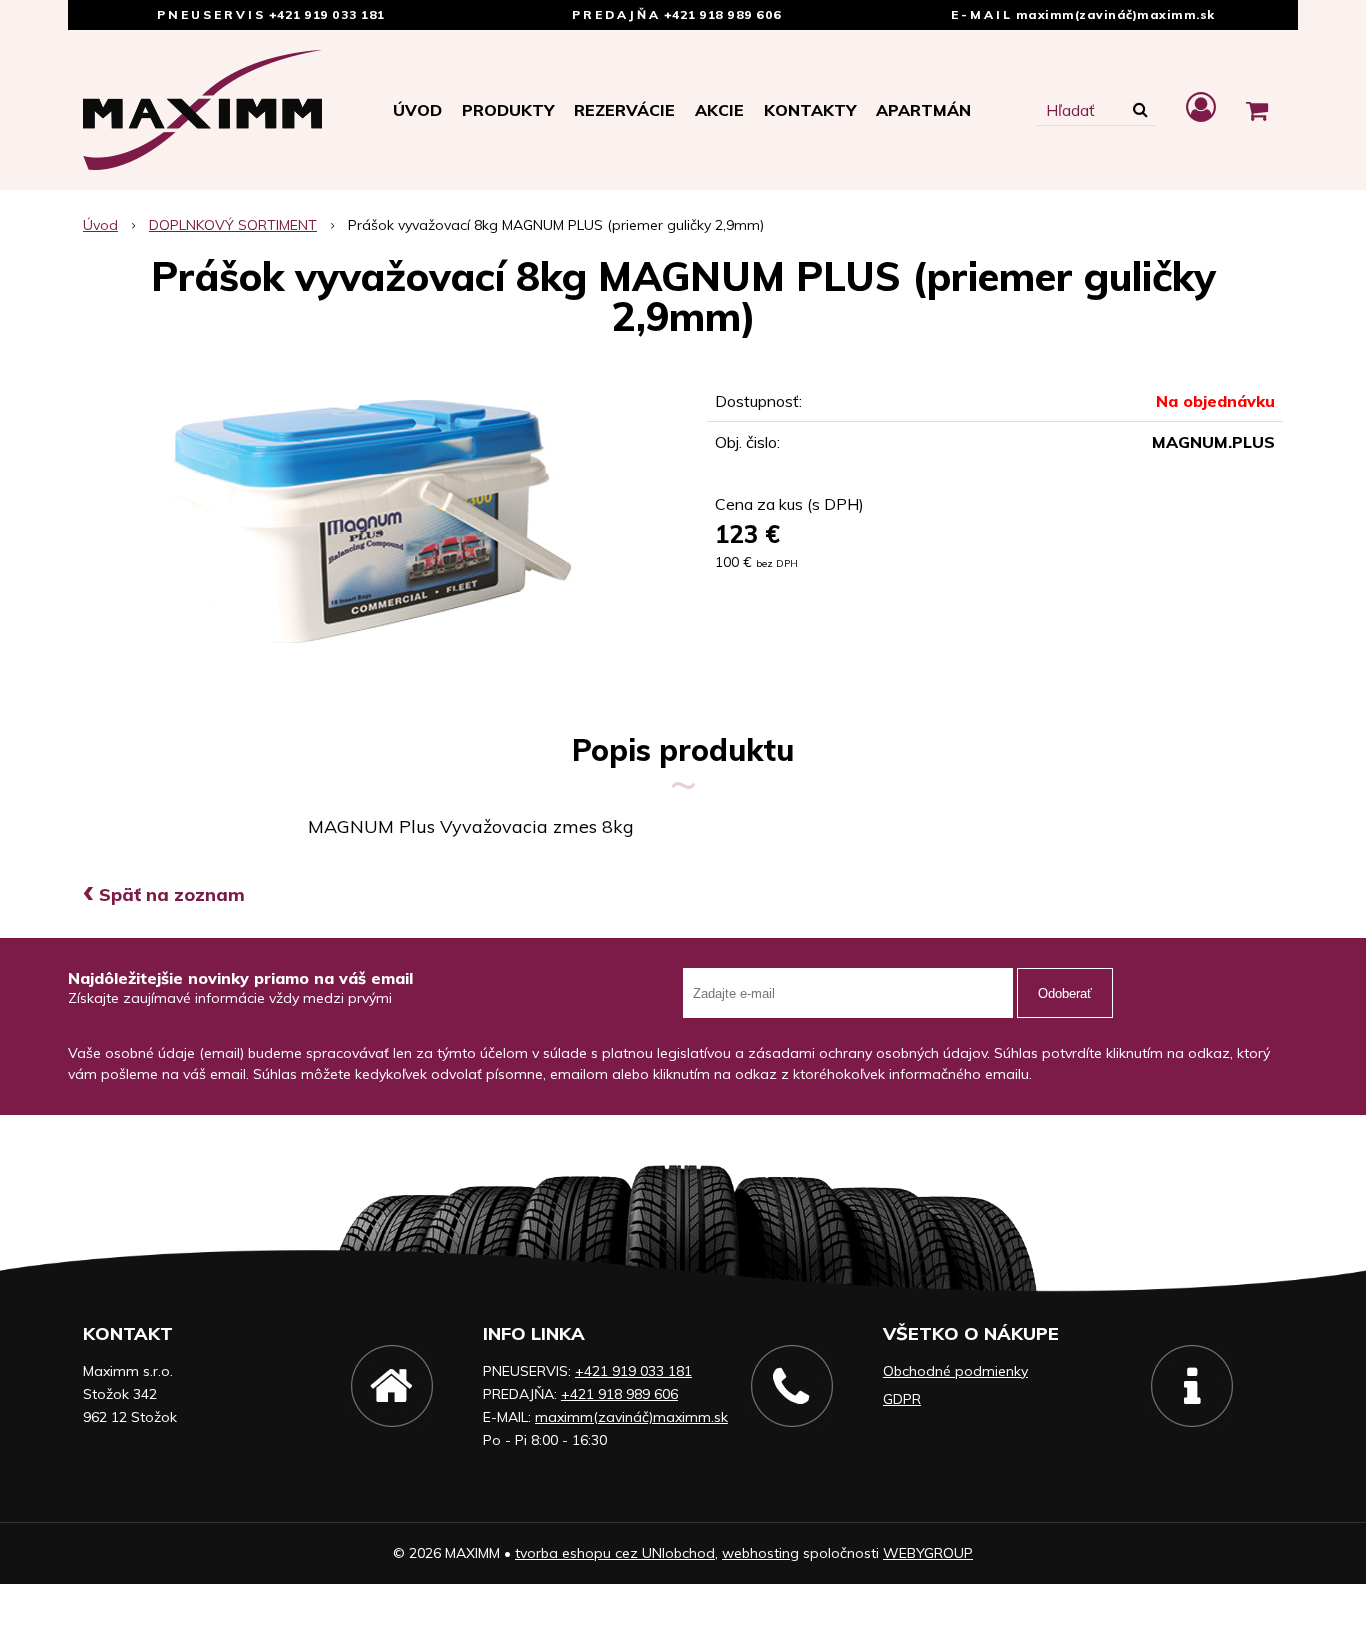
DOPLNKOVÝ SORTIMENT (233, 225)
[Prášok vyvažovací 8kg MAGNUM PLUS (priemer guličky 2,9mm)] (371, 521)
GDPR (902, 1399)
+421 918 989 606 (723, 14)
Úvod (417, 110)
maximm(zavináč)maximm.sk (1115, 14)
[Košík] (1257, 110)
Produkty (508, 110)
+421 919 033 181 (327, 14)
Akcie (719, 110)
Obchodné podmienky (955, 1371)
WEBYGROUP (928, 1553)
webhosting (760, 1553)
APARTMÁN (923, 110)
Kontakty (810, 110)
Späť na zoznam (164, 894)
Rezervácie (624, 110)
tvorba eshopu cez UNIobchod (615, 1553)
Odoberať (1065, 993)
